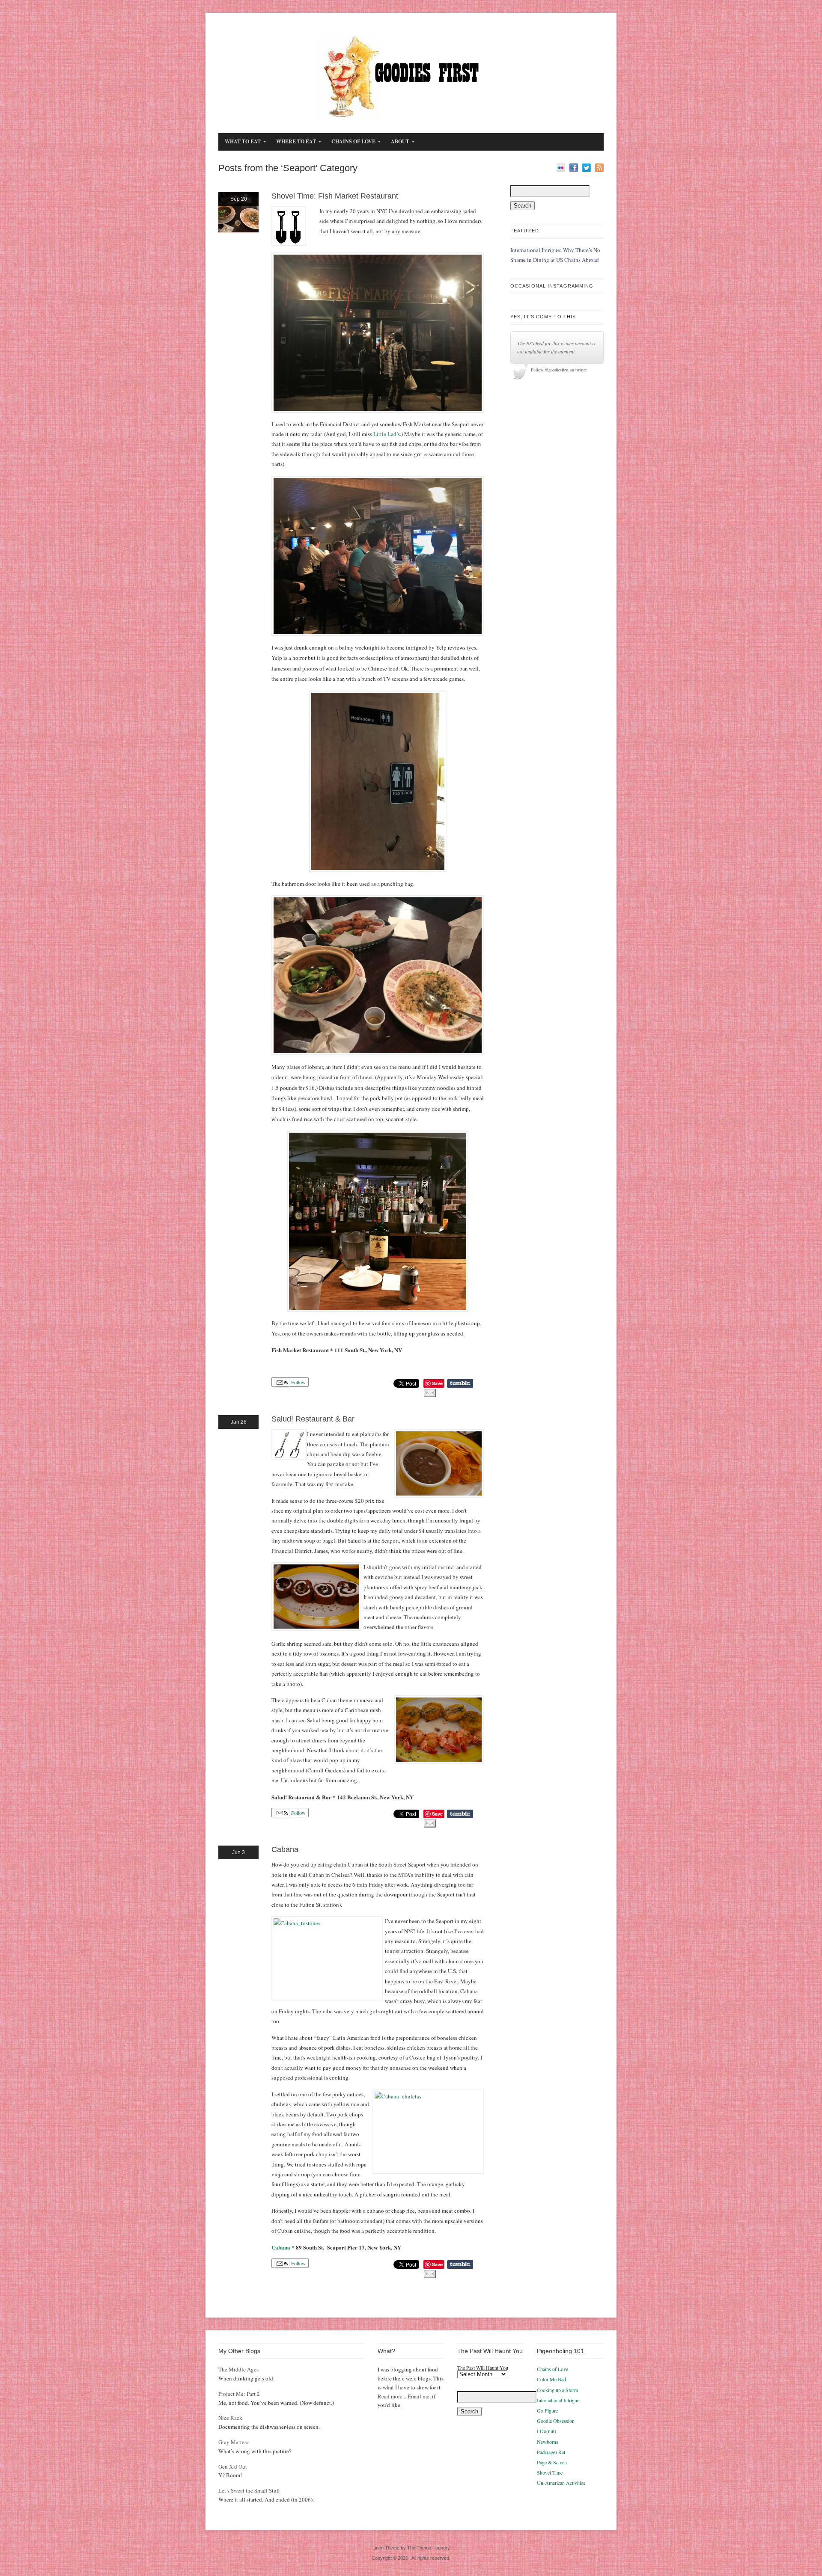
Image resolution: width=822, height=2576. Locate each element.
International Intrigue (558, 2400)
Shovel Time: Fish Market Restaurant (335, 196)
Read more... (392, 2396)
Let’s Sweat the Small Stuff (249, 2490)
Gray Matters (233, 2442)
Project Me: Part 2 (239, 2394)
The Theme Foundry (429, 2548)
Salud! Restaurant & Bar (313, 1419)
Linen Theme (386, 2548)
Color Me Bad (551, 2379)
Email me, (419, 2396)
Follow (298, 1382)
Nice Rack (230, 2418)
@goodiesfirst (557, 370)
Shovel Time (550, 2472)
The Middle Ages (238, 2369)
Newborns (548, 2442)
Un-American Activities (561, 2483)
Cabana (285, 1849)
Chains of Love (552, 2369)
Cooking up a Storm (557, 2390)
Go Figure (547, 2410)
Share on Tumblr (460, 1383)
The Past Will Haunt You (483, 2368)
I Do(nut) (547, 2431)
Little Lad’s (387, 434)
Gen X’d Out (233, 2466)
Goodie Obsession (556, 2421)
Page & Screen (552, 2462)
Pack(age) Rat (551, 2452)
